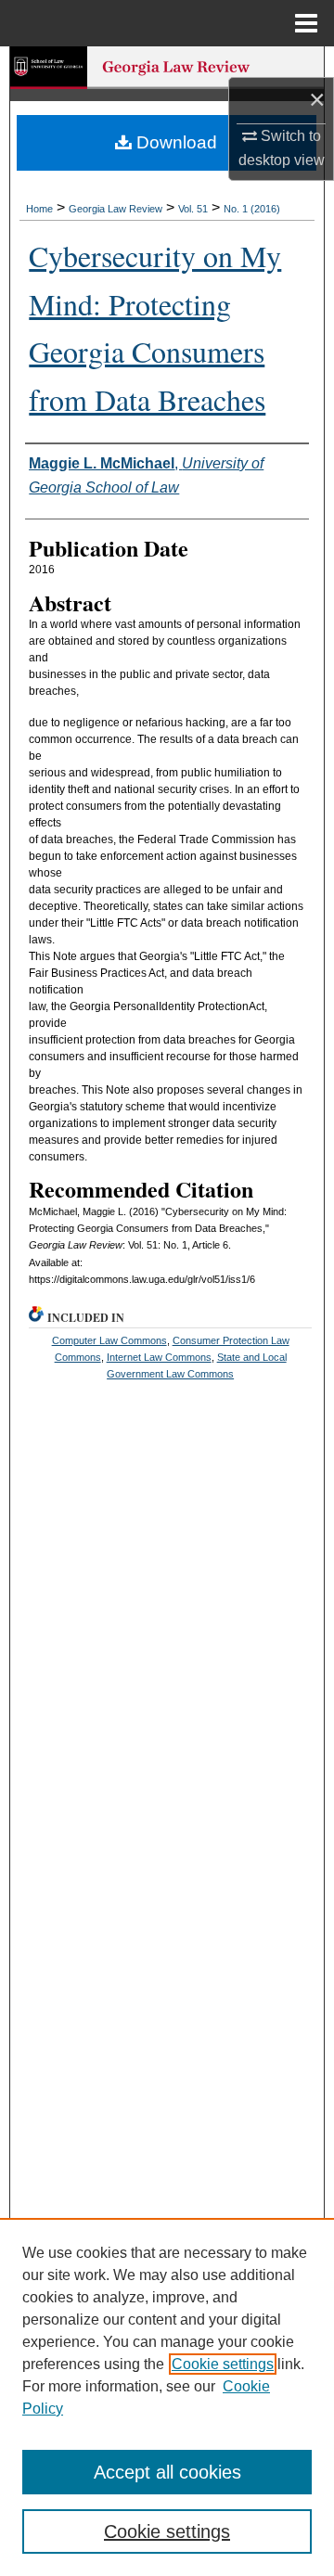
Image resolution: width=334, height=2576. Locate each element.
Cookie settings (223, 2364)
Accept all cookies (167, 2472)
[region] (167, 2397)
